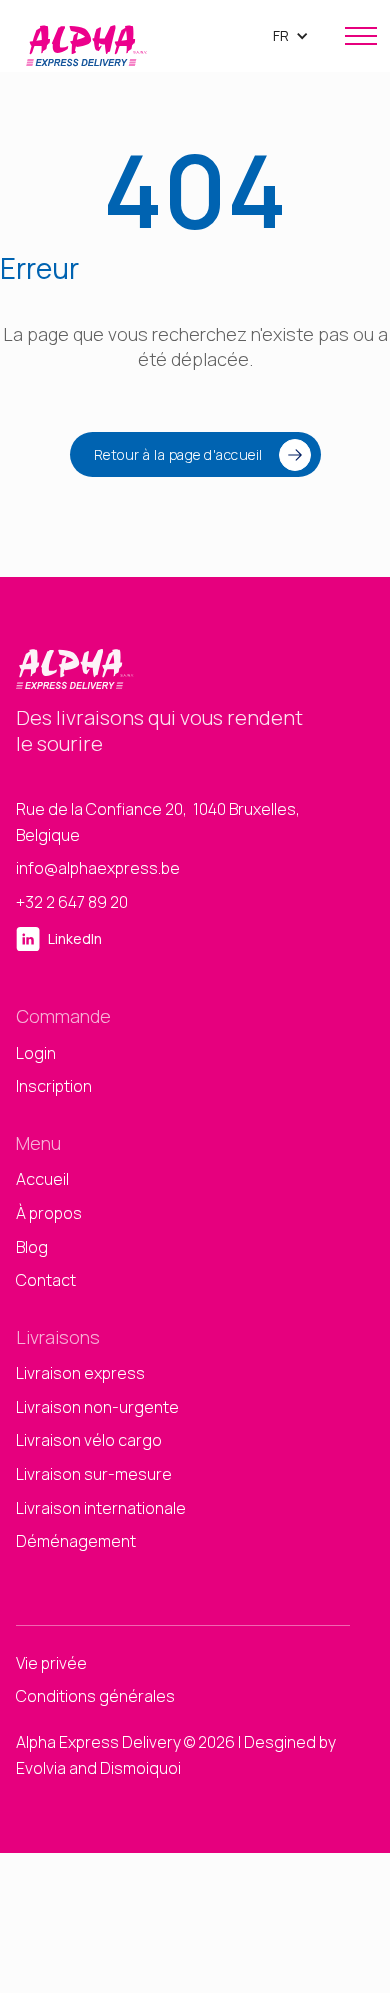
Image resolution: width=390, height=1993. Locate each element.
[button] (291, 36)
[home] (81, 36)
